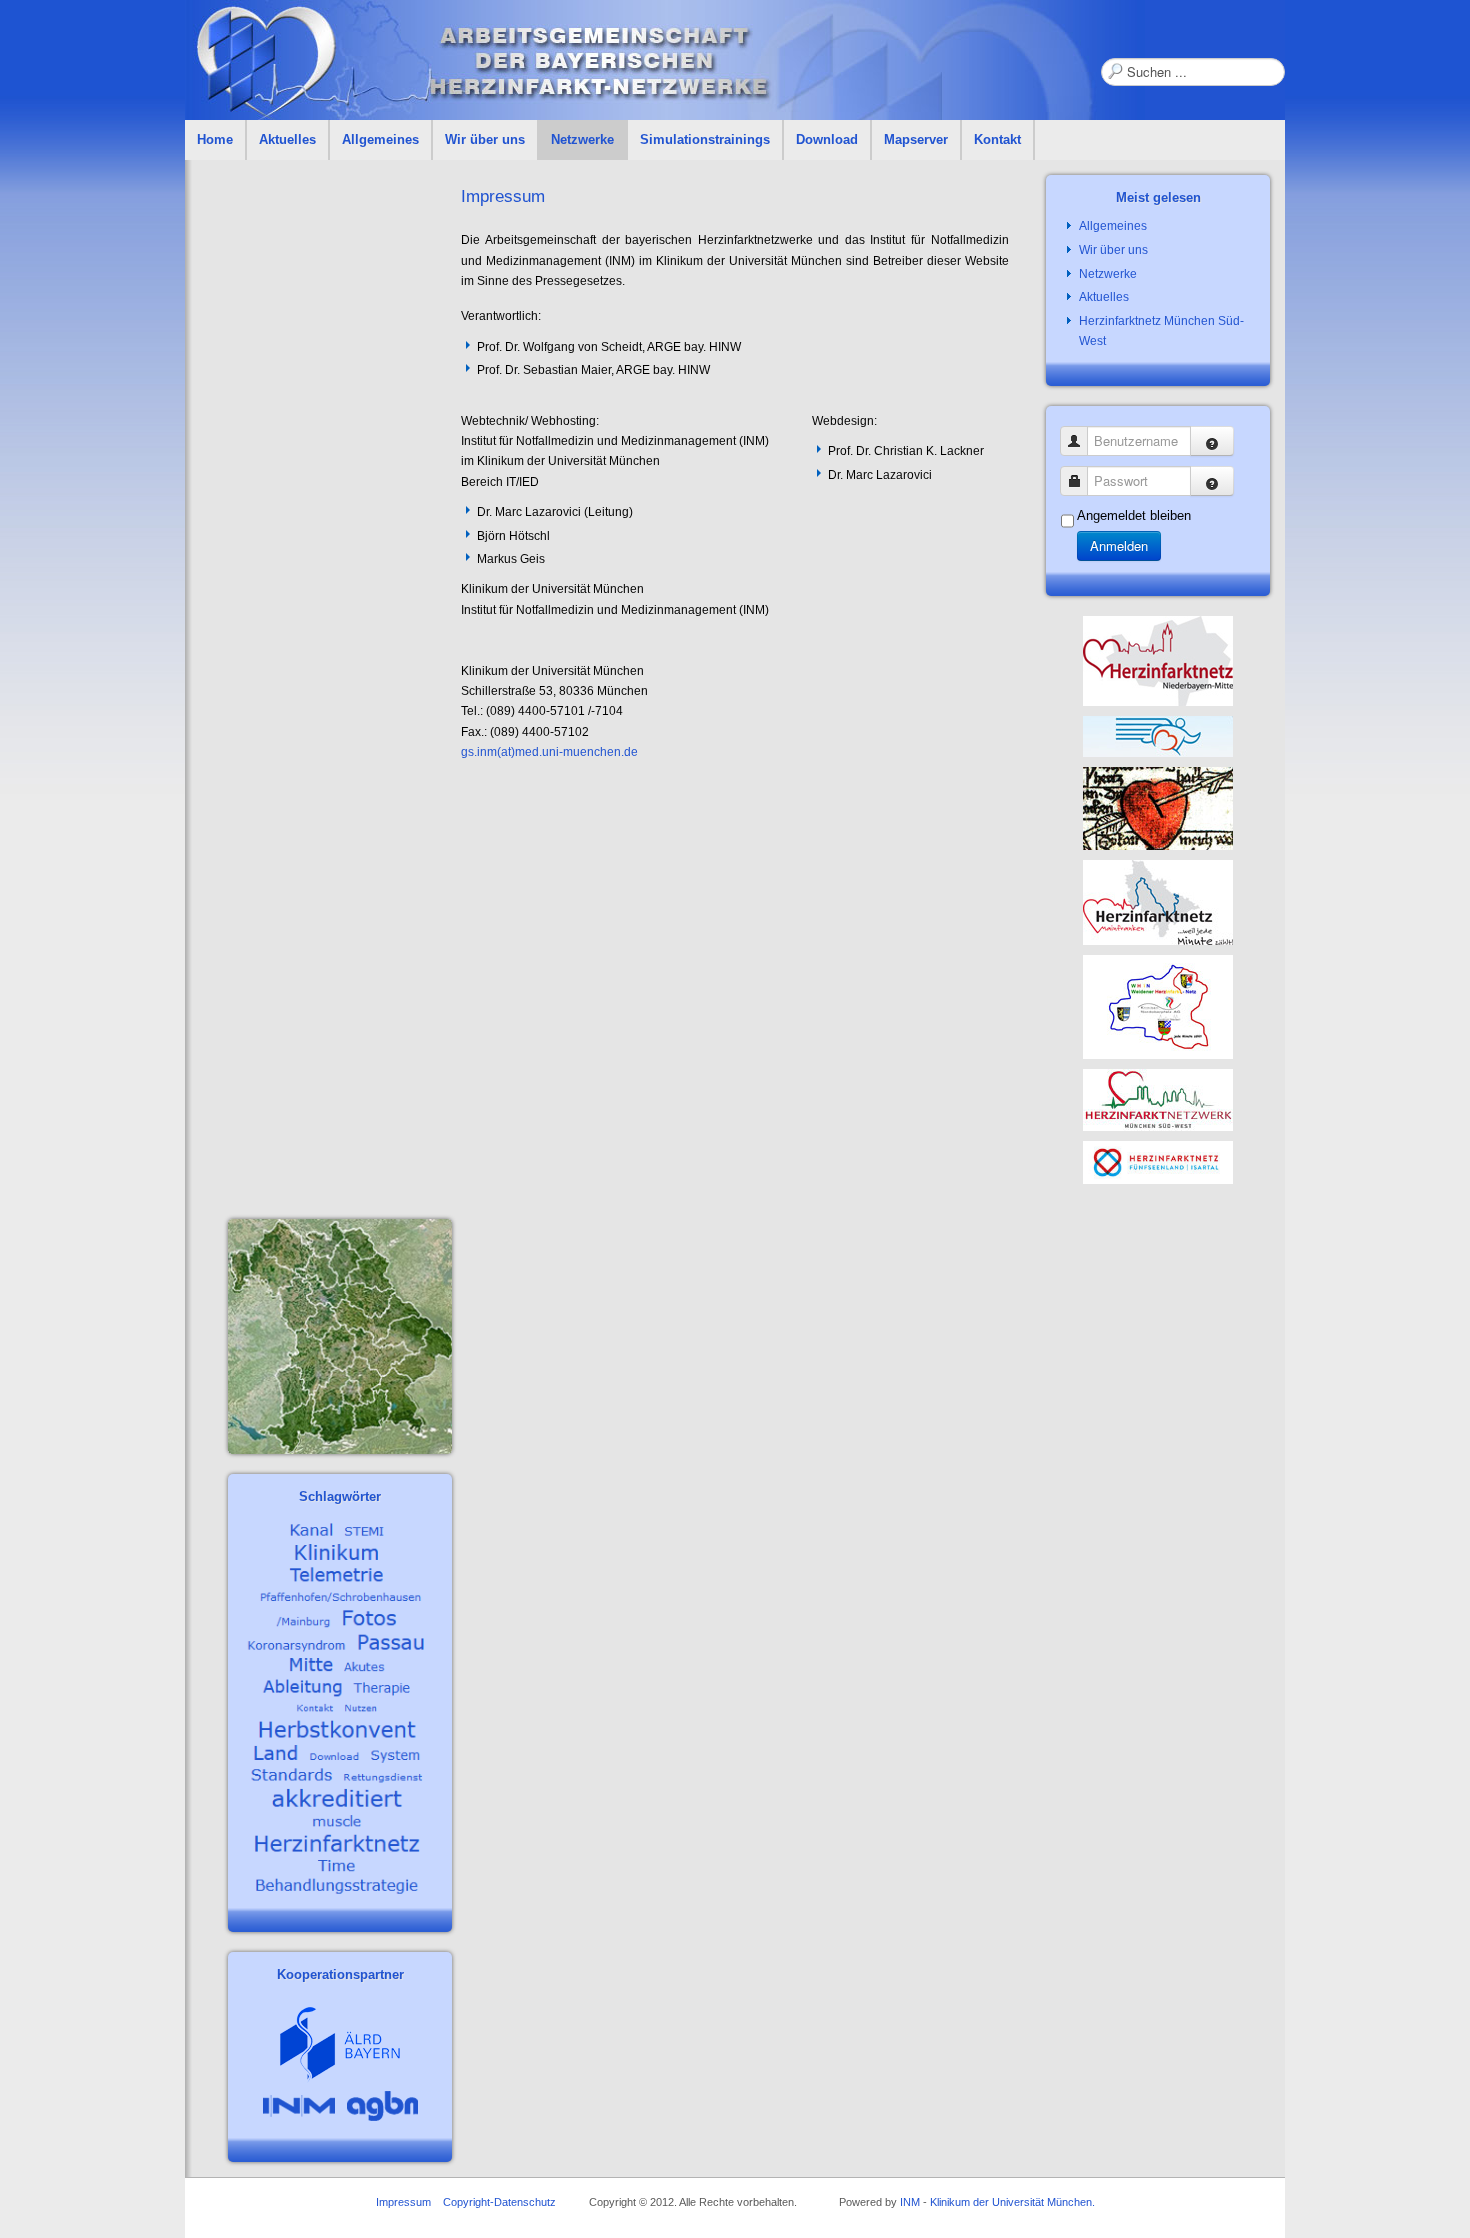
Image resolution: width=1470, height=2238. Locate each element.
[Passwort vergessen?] (1212, 481)
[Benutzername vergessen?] (1212, 441)
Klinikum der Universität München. (1012, 2202)
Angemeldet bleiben (1134, 515)
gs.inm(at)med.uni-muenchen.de (549, 752)
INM (910, 2202)
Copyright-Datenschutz (499, 2202)
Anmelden (1119, 545)
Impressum (403, 2202)
